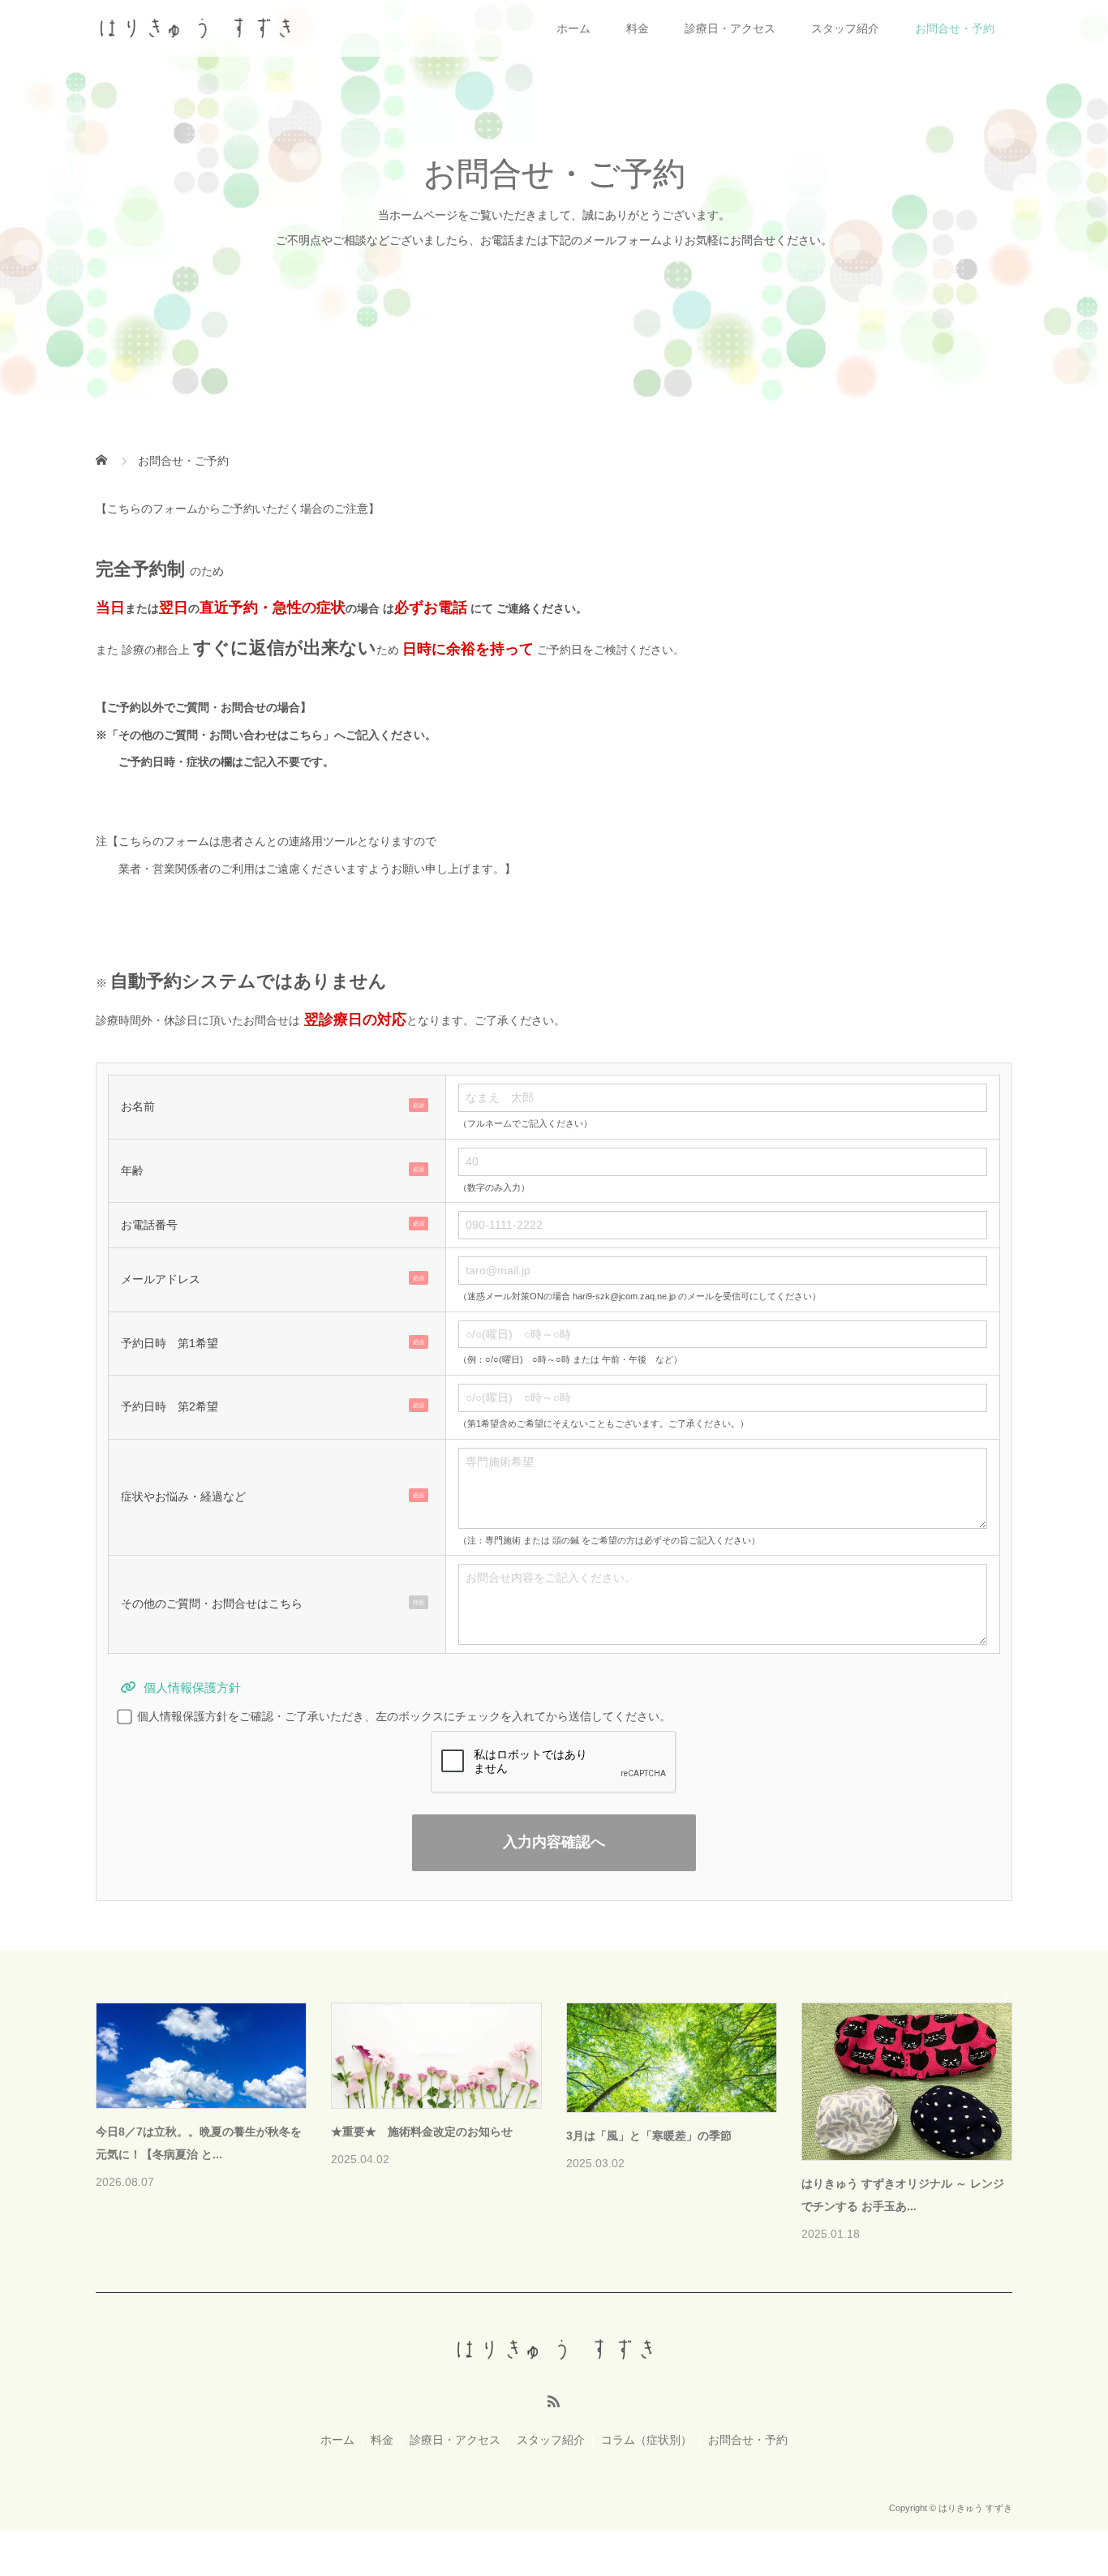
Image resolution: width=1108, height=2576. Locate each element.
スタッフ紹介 (845, 28)
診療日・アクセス (730, 28)
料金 (638, 28)
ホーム (573, 28)
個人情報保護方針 (192, 1687)
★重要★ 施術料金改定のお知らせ (422, 2132)
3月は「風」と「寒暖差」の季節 (649, 2136)
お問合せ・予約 (955, 28)
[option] (566, 2124)
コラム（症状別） (646, 2440)
